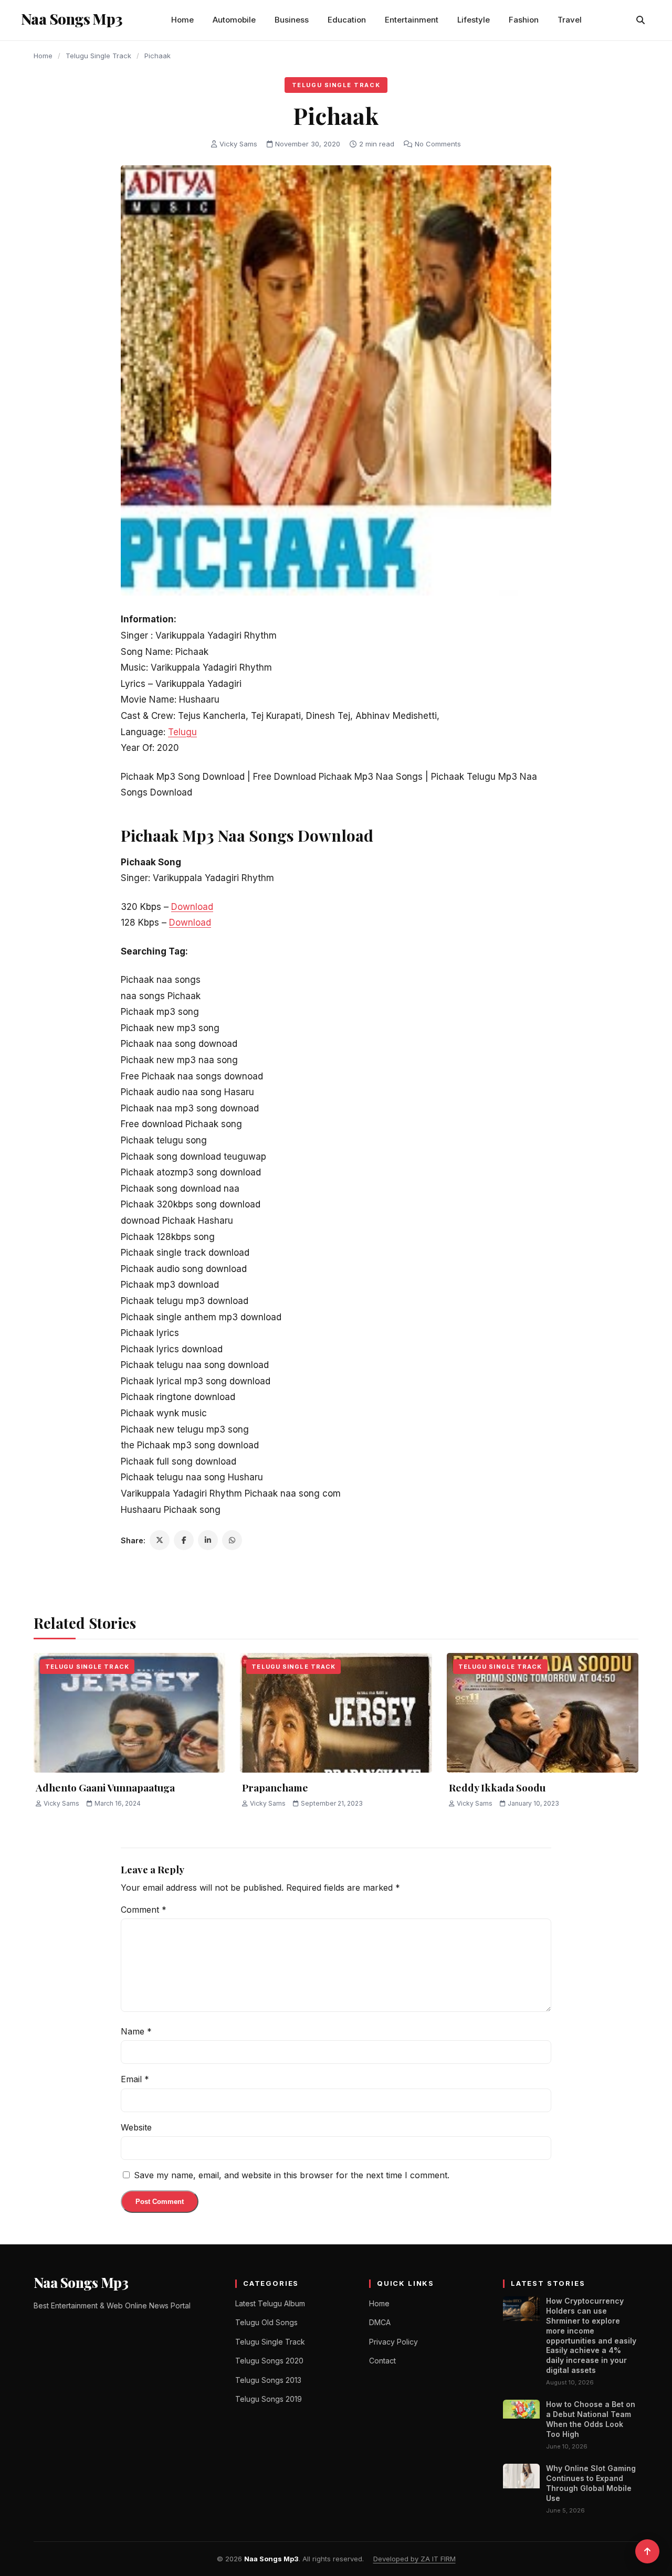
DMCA (380, 2322)
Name (136, 2031)
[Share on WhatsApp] (232, 1540)
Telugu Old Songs (266, 2322)
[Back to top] (647, 2551)
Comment (144, 1910)
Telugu (182, 732)
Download (192, 907)
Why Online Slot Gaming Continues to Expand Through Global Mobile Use (591, 2483)
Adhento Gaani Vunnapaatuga (105, 1787)
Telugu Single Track (98, 56)
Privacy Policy (393, 2342)
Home (182, 20)
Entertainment (412, 20)
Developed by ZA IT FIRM (414, 2559)
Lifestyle (474, 20)
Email (135, 2079)
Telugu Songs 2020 (269, 2361)
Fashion (524, 20)
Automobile (234, 20)
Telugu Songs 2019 (269, 2399)
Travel (570, 20)
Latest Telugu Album (270, 2303)
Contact (382, 2361)
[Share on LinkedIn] (208, 1540)
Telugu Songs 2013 (268, 2380)
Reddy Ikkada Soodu (497, 1787)
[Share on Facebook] (184, 1540)
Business (292, 20)
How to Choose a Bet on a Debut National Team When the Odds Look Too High (591, 2419)
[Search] (640, 20)
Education (347, 20)
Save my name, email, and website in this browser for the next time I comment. (292, 2175)
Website (136, 2127)
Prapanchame (275, 1787)
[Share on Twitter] (160, 1540)
